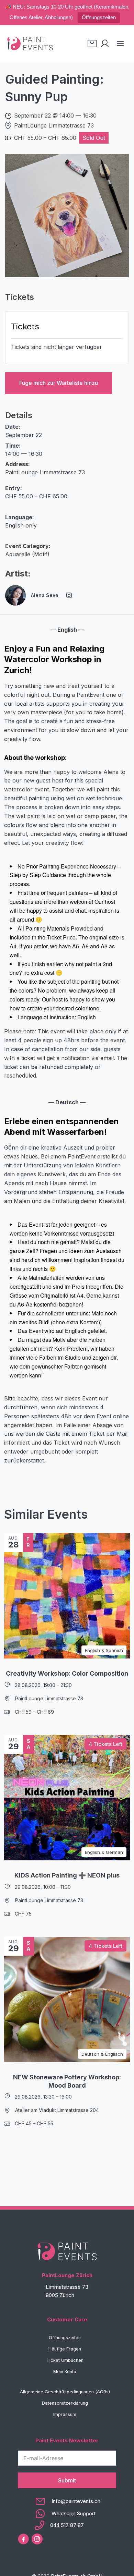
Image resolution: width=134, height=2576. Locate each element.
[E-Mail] (67, 2501)
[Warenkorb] (92, 44)
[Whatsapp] (67, 2514)
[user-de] (105, 44)
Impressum (65, 2414)
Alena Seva (45, 595)
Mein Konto (65, 2372)
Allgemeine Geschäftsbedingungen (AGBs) (65, 2392)
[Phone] (67, 2525)
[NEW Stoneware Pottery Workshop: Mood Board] (67, 2000)
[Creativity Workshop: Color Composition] (67, 1596)
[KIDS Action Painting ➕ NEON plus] (67, 1798)
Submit (67, 2480)
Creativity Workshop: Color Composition (67, 1673)
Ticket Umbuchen (65, 2360)
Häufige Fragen (65, 2349)
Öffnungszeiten (99, 17)
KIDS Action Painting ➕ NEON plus (67, 1875)
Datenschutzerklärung (65, 2403)
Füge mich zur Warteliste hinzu (59, 383)
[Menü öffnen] (120, 43)
